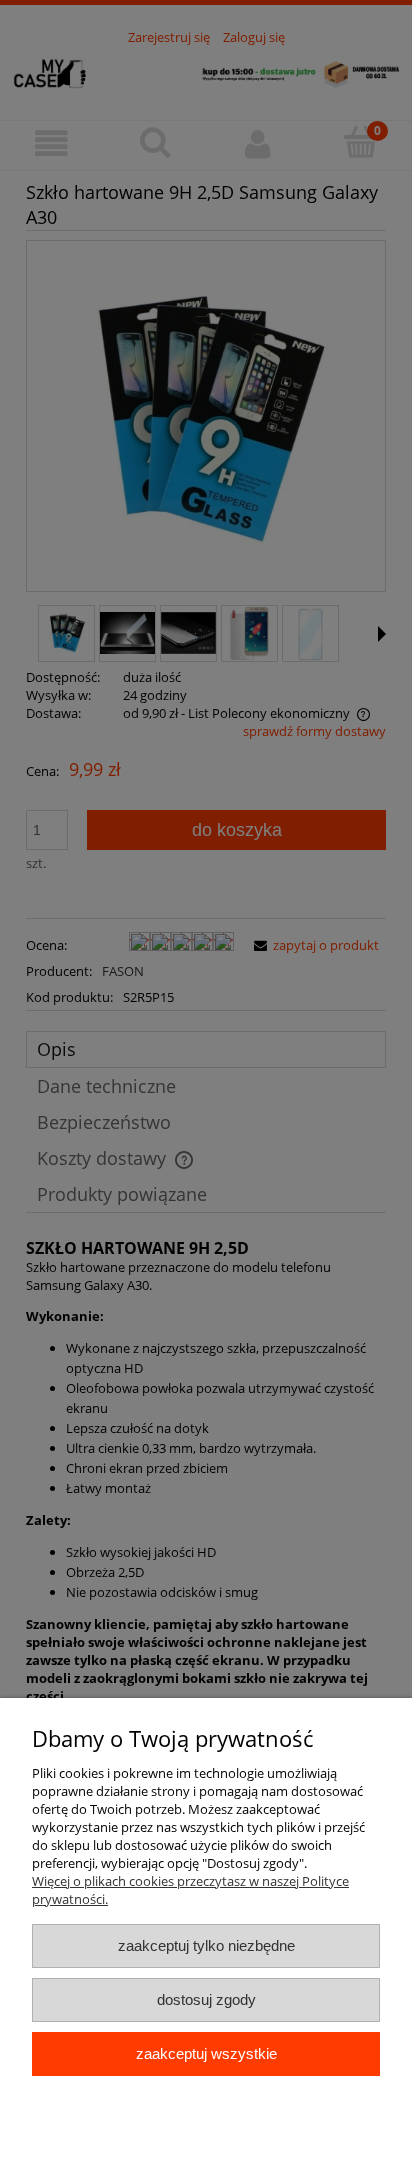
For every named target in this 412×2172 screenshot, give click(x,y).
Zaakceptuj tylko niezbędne (206, 1945)
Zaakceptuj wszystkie (206, 2053)
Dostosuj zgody (206, 1999)
